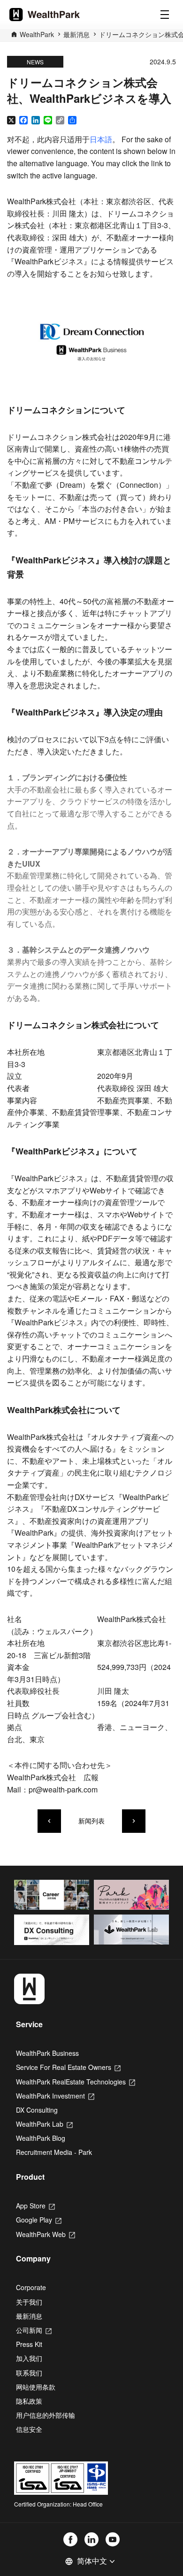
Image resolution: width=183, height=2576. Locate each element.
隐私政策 (29, 2401)
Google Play (39, 2220)
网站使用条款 (36, 2387)
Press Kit (29, 2344)
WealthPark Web (46, 2234)
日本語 (101, 139)
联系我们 (29, 2373)
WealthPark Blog (41, 2138)
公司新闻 (34, 2330)
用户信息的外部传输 (46, 2415)
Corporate (31, 2287)
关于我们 (29, 2302)
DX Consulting (37, 2110)
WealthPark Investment (55, 2096)
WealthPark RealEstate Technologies (76, 2082)
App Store (35, 2206)
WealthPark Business (47, 2053)
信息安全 (29, 2429)
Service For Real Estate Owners (68, 2067)
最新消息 (76, 34)
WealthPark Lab (44, 2124)
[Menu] (165, 15)
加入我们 (29, 2358)
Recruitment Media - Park (54, 2152)
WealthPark (37, 34)
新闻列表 (91, 1821)
